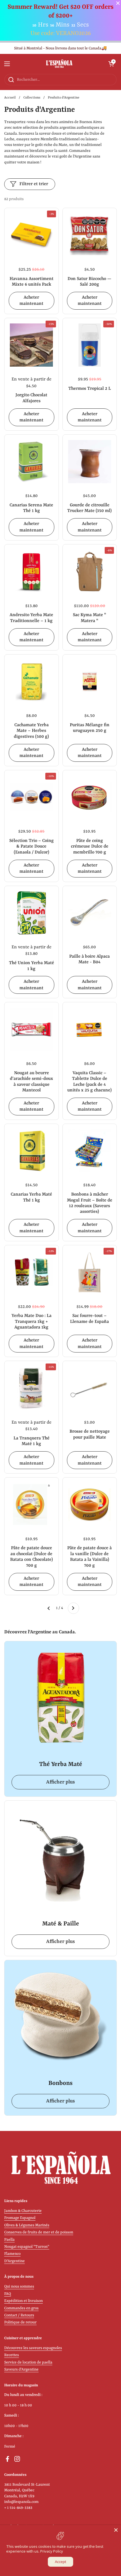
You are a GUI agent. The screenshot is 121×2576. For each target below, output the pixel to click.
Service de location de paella (28, 2362)
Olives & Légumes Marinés (27, 2225)
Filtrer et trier (34, 184)
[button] (111, 64)
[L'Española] (59, 64)
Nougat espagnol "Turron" (27, 2247)
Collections (32, 98)
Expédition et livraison (23, 2301)
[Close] (116, 2530)
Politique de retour (20, 2322)
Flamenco (12, 2254)
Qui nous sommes (19, 2287)
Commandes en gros (21, 2308)
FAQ (8, 2294)
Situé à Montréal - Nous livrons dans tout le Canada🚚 (60, 48)
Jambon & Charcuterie (23, 2211)
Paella (9, 2240)
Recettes (12, 2355)
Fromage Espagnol (20, 2218)
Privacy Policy (52, 2551)
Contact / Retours (19, 2315)
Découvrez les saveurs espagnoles (33, 2348)
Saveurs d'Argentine (21, 2370)
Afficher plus (60, 1782)
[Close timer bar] (118, 3)
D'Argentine (14, 2261)
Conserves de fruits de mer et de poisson (39, 2232)
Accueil (10, 98)
